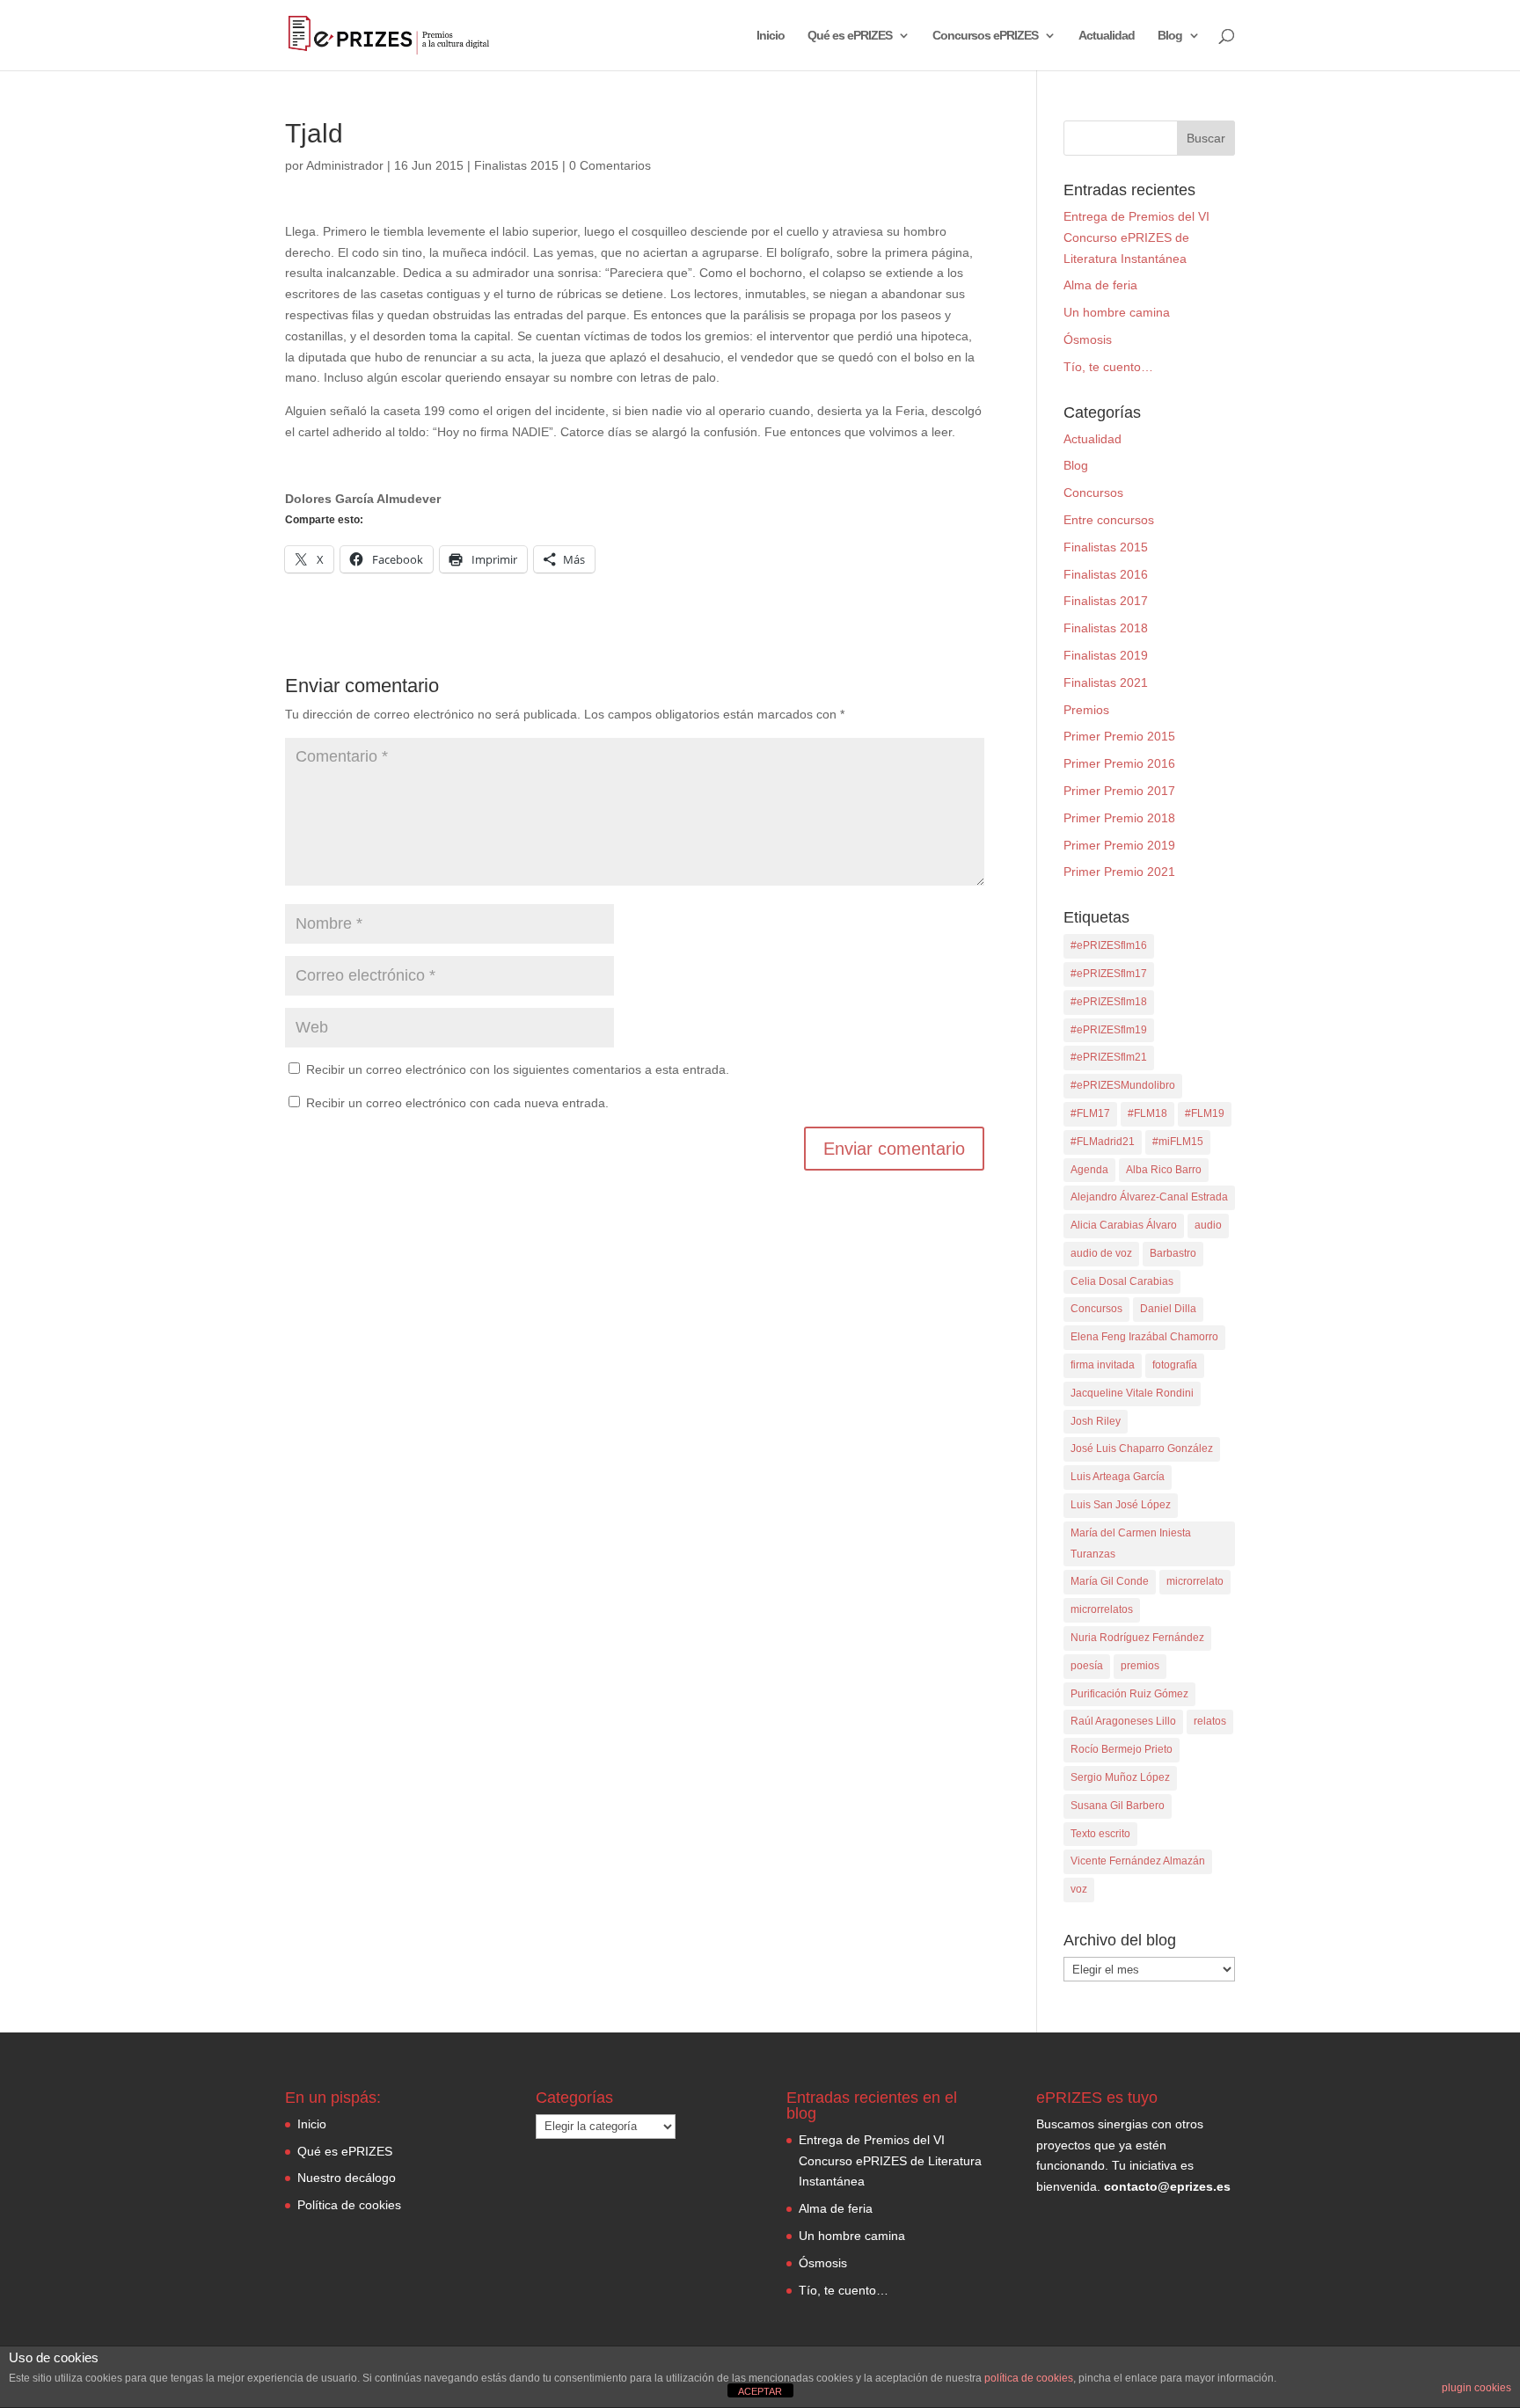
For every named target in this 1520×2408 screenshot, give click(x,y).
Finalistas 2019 (1106, 655)
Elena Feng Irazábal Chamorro (1144, 1337)
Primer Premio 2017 (1119, 791)
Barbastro (1173, 1253)
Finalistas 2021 (1106, 682)
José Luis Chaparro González (1142, 1448)
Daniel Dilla (1168, 1309)
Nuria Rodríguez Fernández (1137, 1638)
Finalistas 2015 (516, 165)
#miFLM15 (1178, 1142)
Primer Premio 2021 (1119, 872)
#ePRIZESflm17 (1109, 974)
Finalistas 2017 (1106, 601)
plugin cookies (1476, 2388)
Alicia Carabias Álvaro (1124, 1225)
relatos (1210, 1721)
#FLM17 (1090, 1113)
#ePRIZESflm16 (1109, 945)
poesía (1087, 1666)
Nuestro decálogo (347, 2178)
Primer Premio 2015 (1119, 736)
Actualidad (1107, 36)
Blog (1170, 36)
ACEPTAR (760, 2391)
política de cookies (1029, 2378)
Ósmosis (1088, 339)
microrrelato (1195, 1581)
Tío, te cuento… (1108, 367)
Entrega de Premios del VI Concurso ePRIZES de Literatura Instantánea (1136, 237)
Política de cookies (349, 2205)
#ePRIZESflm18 (1109, 1002)
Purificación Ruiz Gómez (1129, 1694)
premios (1140, 1666)
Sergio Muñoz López (1120, 1777)
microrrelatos (1102, 1609)
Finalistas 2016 (1106, 574)
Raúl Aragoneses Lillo (1123, 1721)
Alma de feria (1100, 285)
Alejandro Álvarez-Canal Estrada (1149, 1197)
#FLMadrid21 (1103, 1142)
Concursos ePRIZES (985, 36)
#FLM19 (1205, 1113)
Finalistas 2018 (1106, 628)
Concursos (1093, 493)
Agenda (1089, 1170)
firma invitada (1103, 1365)
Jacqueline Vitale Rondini (1132, 1393)
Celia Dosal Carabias (1122, 1281)
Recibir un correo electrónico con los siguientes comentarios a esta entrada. (518, 1069)
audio (1208, 1225)
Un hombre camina (1117, 312)
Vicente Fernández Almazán (1138, 1861)
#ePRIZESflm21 (1109, 1057)
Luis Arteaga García (1118, 1477)
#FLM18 (1147, 1113)
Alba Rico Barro (1164, 1170)
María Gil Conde (1110, 1581)
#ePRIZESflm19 (1109, 1030)
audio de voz (1101, 1253)
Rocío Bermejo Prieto (1122, 1749)
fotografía (1175, 1365)
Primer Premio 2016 (1119, 763)
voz (1079, 1889)
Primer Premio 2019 (1119, 845)
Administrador (345, 165)
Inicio (771, 36)
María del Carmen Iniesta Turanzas (1131, 1543)
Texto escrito (1100, 1834)
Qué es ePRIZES (850, 36)
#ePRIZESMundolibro (1123, 1085)
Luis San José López (1121, 1505)
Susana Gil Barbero (1118, 1806)
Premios (1086, 710)
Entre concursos (1109, 520)
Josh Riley (1096, 1421)
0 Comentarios (610, 165)
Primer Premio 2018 (1119, 818)
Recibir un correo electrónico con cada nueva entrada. (457, 1103)
